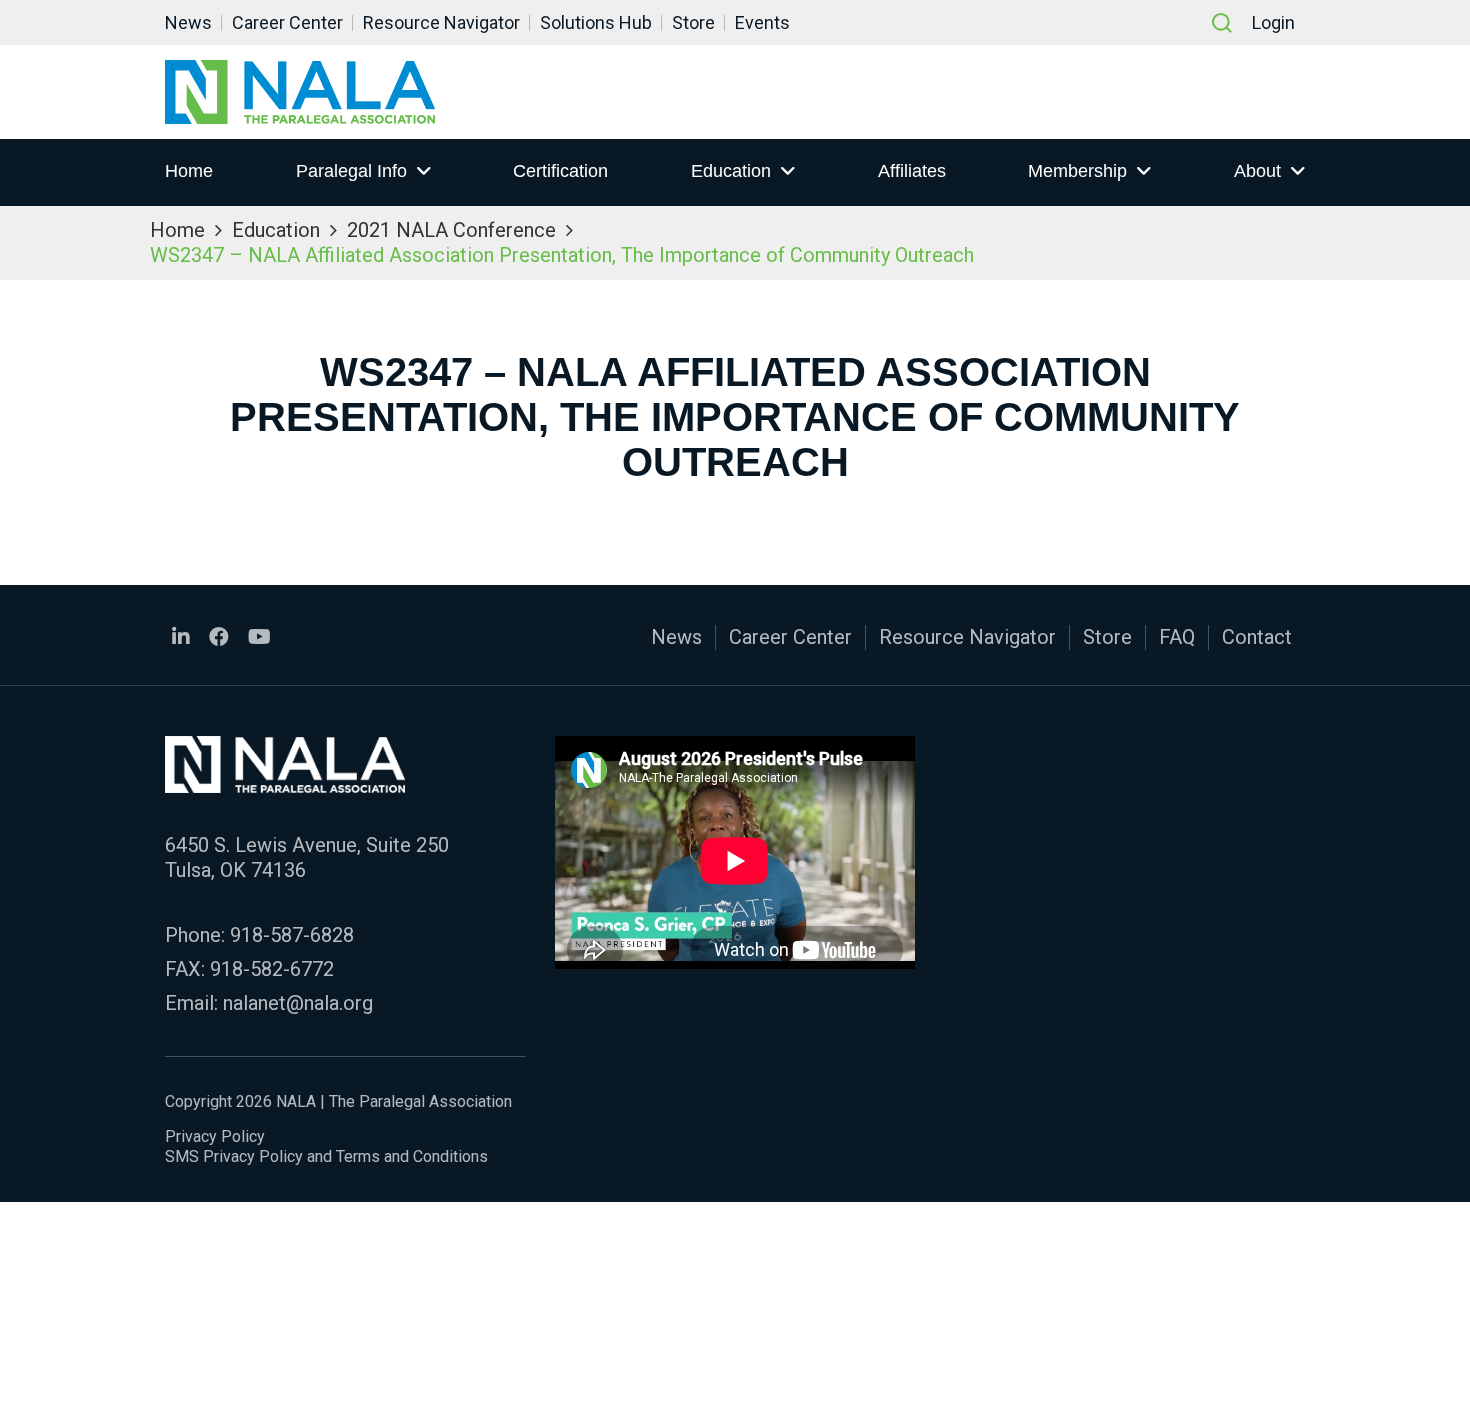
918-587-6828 (292, 935)
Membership (1077, 171)
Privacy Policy (215, 1136)
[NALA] (300, 92)
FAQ (1177, 637)
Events (762, 22)
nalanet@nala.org (298, 1003)
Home (189, 171)
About (1257, 171)
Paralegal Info (351, 171)
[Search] (1222, 23)
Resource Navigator (441, 22)
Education (731, 171)
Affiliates (912, 171)
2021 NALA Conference (451, 230)
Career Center (287, 22)
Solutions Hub (596, 22)
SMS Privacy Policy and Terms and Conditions (326, 1156)
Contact (1257, 637)
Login (1273, 22)
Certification (560, 171)
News (188, 22)
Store (693, 22)
